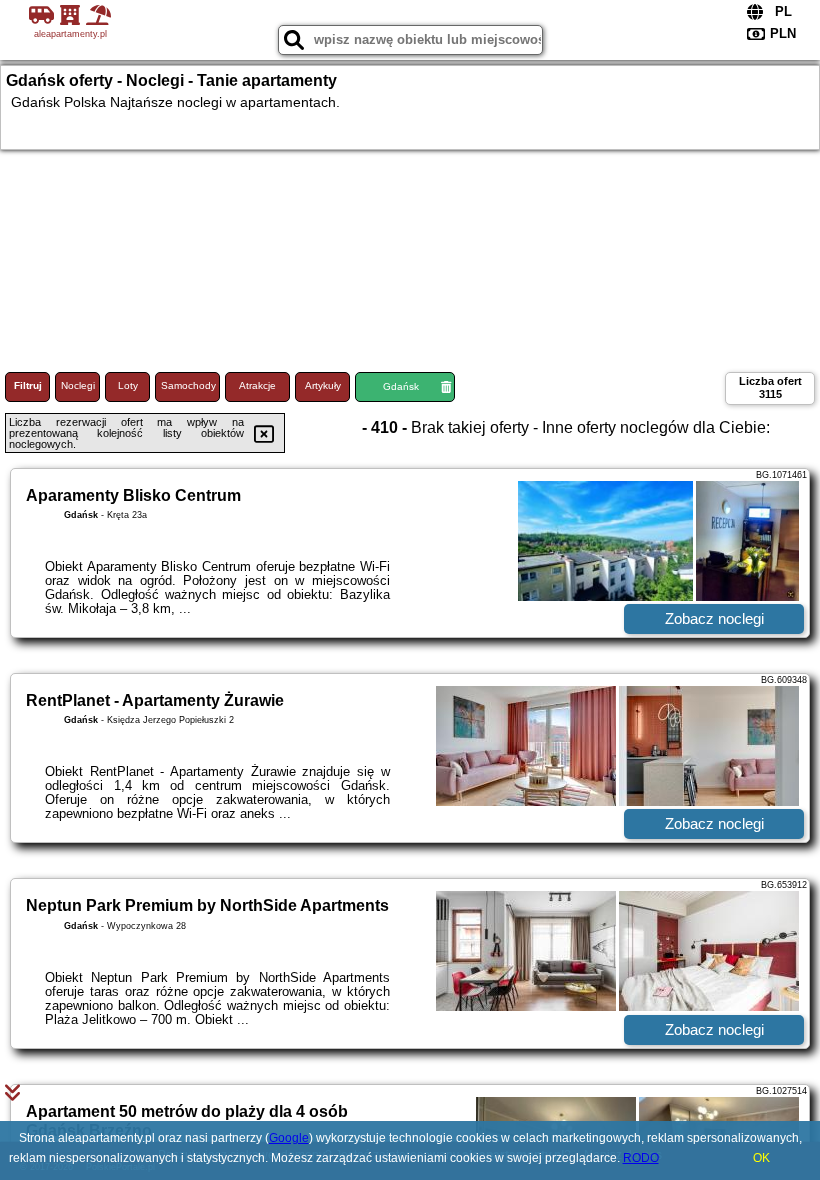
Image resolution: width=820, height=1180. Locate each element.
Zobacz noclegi (714, 618)
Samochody (188, 385)
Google (289, 1138)
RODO (641, 1158)
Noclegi (78, 385)
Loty (128, 385)
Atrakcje (257, 385)
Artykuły (323, 385)
